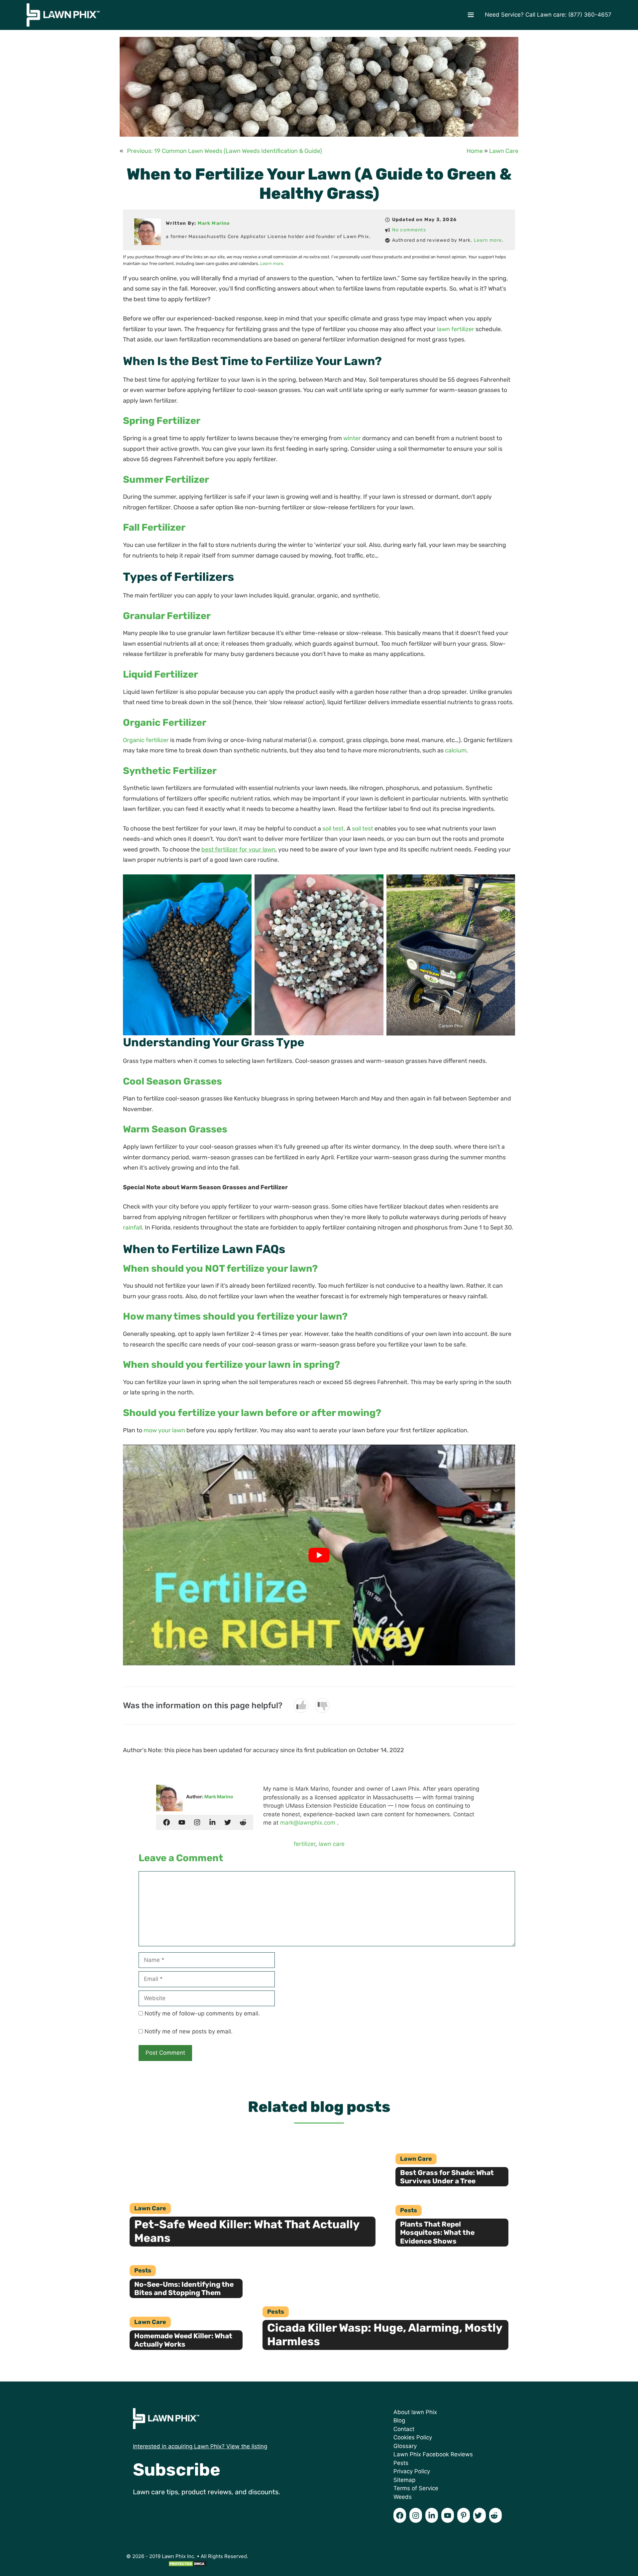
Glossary (405, 2446)
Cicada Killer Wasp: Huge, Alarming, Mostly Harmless (385, 2335)
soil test (333, 829)
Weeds (403, 2497)
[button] (471, 15)
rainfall (132, 1227)
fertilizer (305, 1844)
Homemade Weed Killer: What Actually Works (183, 2340)
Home (475, 151)
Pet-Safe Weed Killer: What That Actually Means (247, 2231)
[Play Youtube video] (319, 1555)
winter (352, 438)
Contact (404, 2429)
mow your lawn (164, 1430)
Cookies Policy (413, 2437)
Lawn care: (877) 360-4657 (574, 15)
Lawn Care (504, 151)
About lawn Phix (415, 2412)
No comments (409, 230)
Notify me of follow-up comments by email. (202, 2013)
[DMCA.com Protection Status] (187, 2566)
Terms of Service (416, 2488)
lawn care (332, 1844)
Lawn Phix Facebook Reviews (433, 2454)
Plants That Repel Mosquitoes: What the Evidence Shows (437, 2232)
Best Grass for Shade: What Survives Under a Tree (447, 2177)
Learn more (488, 240)
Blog (399, 2420)
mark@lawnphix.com (308, 1823)
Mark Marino (214, 223)
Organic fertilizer (146, 740)
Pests (409, 2210)
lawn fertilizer (456, 329)
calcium (456, 750)
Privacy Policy (412, 2471)
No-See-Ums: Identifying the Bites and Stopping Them (184, 2288)
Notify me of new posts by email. (189, 2031)
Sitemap (404, 2480)
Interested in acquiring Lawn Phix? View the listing (200, 2446)
